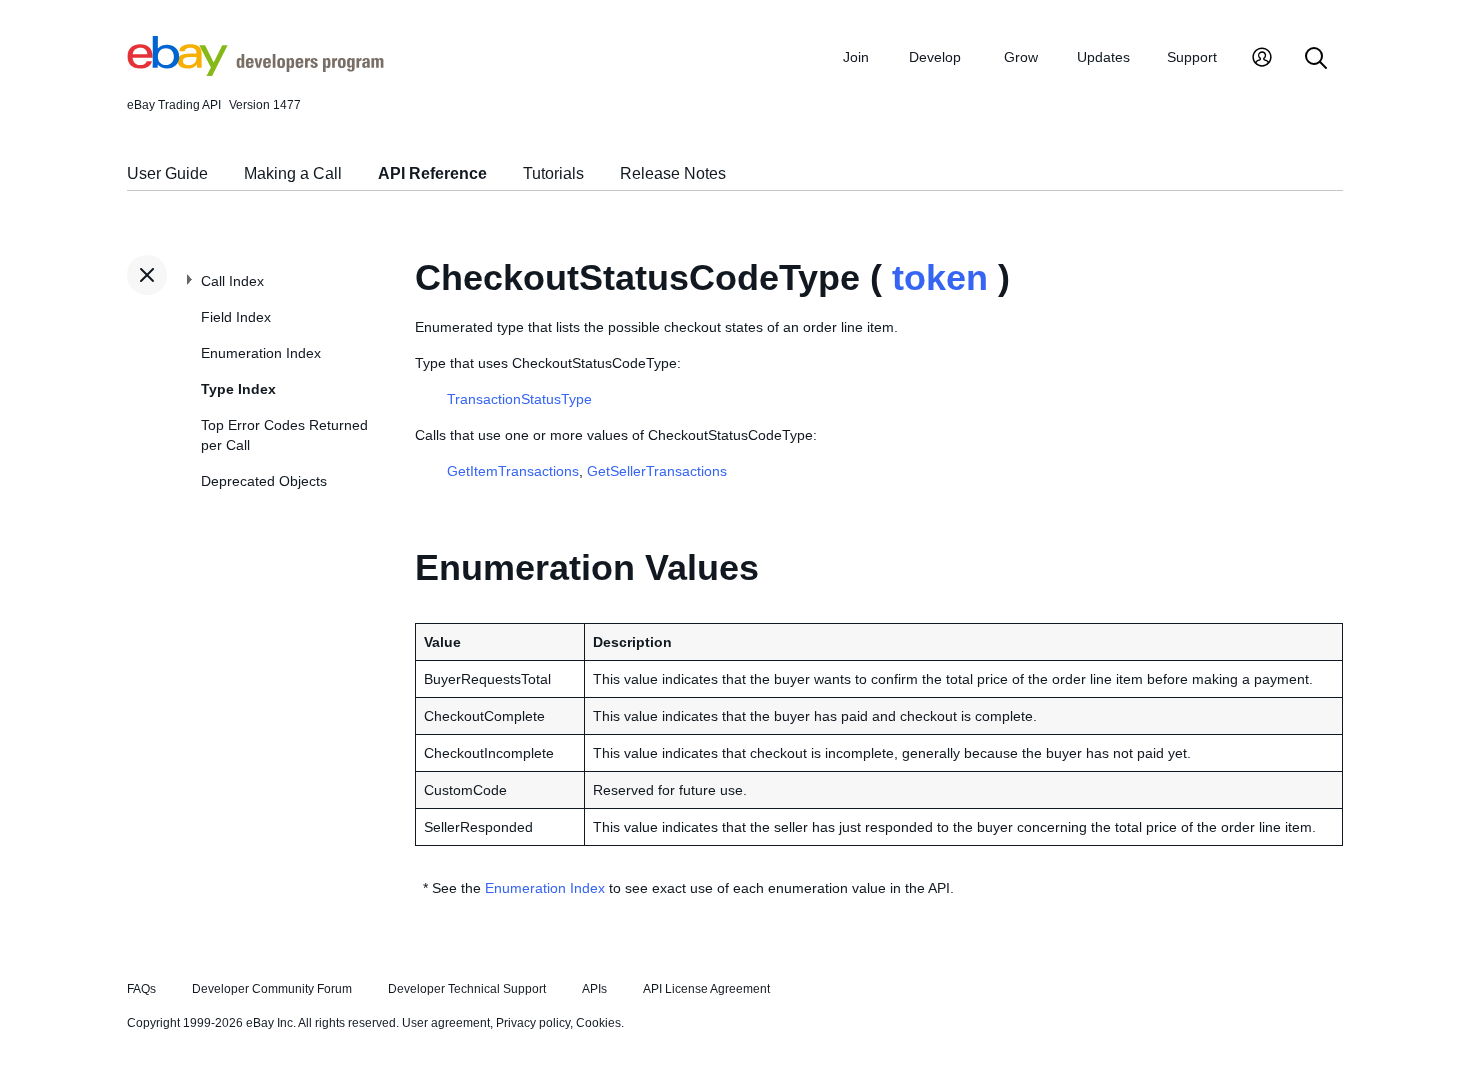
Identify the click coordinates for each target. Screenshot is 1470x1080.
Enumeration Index (261, 353)
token (940, 277)
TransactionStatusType (519, 399)
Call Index (232, 281)
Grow (1021, 57)
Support (1192, 57)
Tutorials (553, 173)
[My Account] (1262, 59)
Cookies (598, 1023)
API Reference (432, 173)
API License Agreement (706, 989)
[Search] (1316, 59)
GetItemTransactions (513, 471)
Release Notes (673, 173)
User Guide (167, 173)
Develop (935, 57)
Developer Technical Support (467, 989)
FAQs (141, 989)
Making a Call (293, 173)
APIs (594, 989)
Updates (1103, 57)
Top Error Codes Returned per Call (284, 435)
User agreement (446, 1023)
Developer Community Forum (272, 989)
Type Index (238, 389)
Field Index (236, 317)
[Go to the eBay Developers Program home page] (255, 71)
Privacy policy (533, 1023)
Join (856, 57)
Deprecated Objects (264, 481)
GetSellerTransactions (657, 471)
